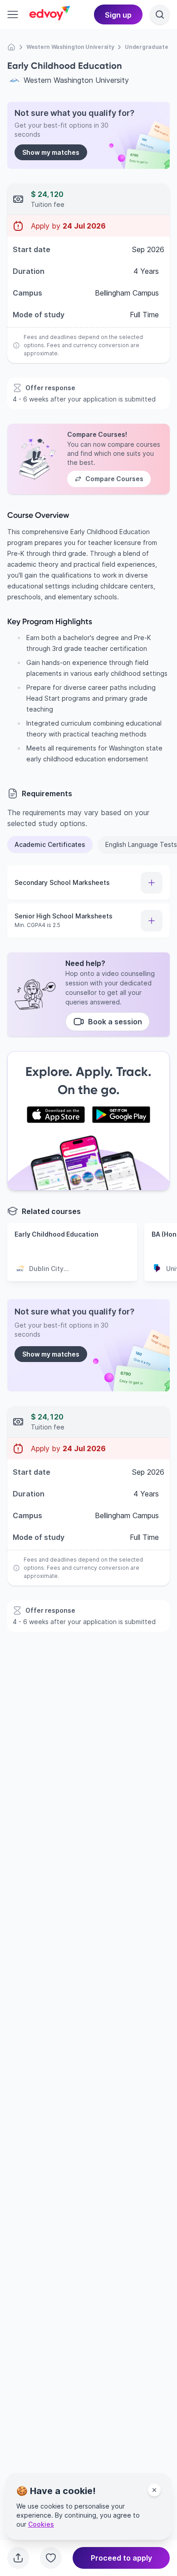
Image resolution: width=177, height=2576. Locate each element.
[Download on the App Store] (56, 1115)
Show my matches (51, 152)
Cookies (41, 2524)
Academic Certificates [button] (50, 844)
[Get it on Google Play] (121, 1115)
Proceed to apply (121, 2558)
